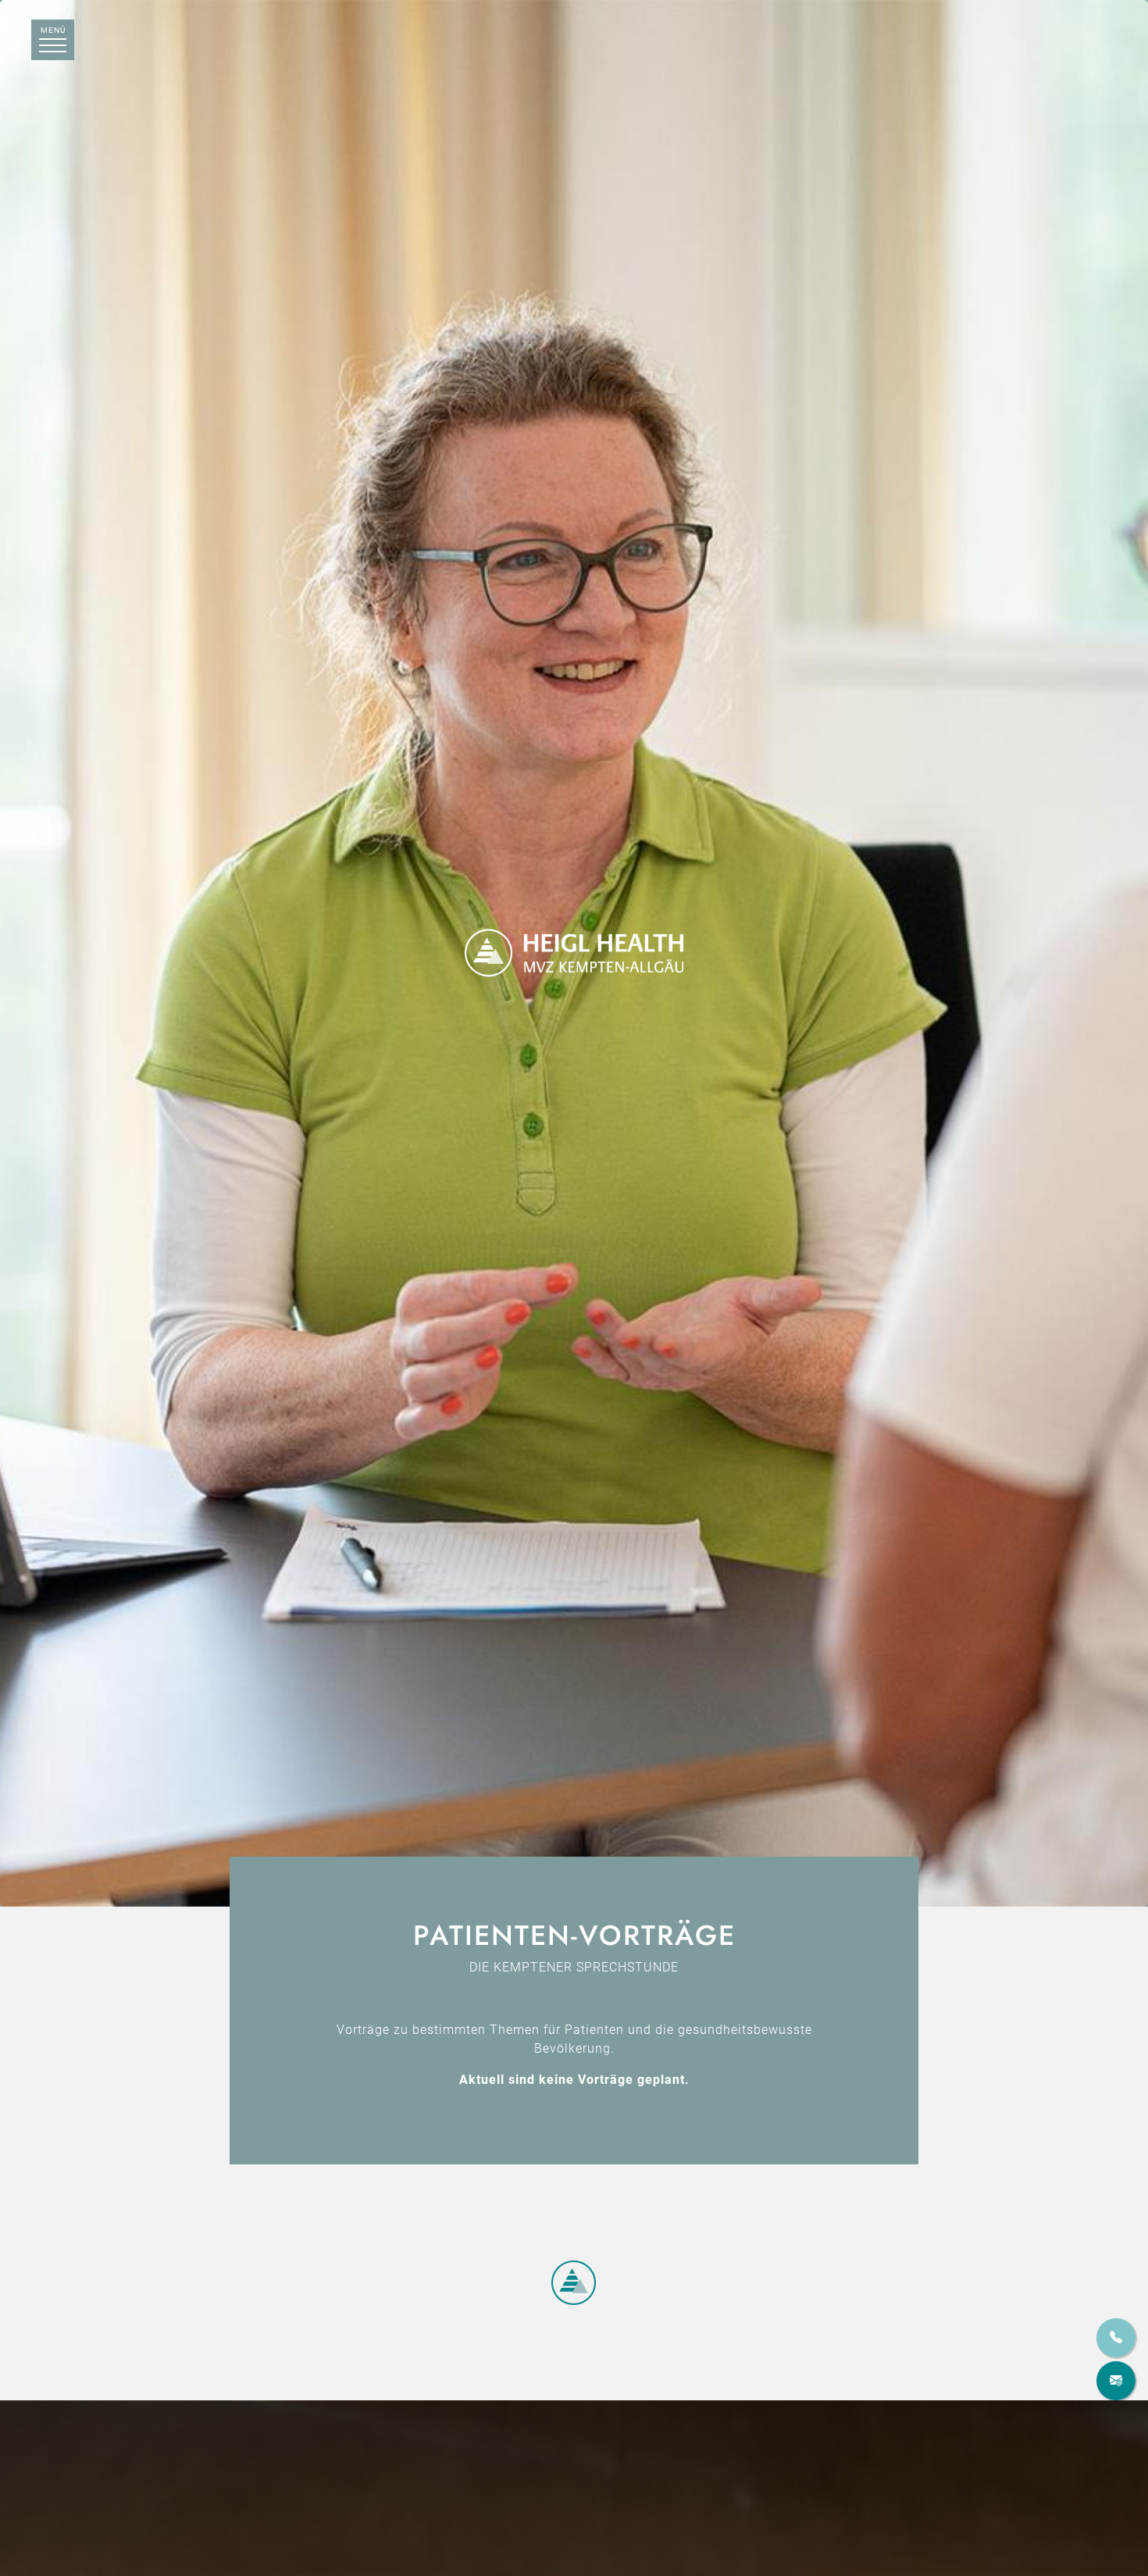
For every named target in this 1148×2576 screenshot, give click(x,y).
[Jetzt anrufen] (1116, 2338)
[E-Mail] (1116, 2381)
